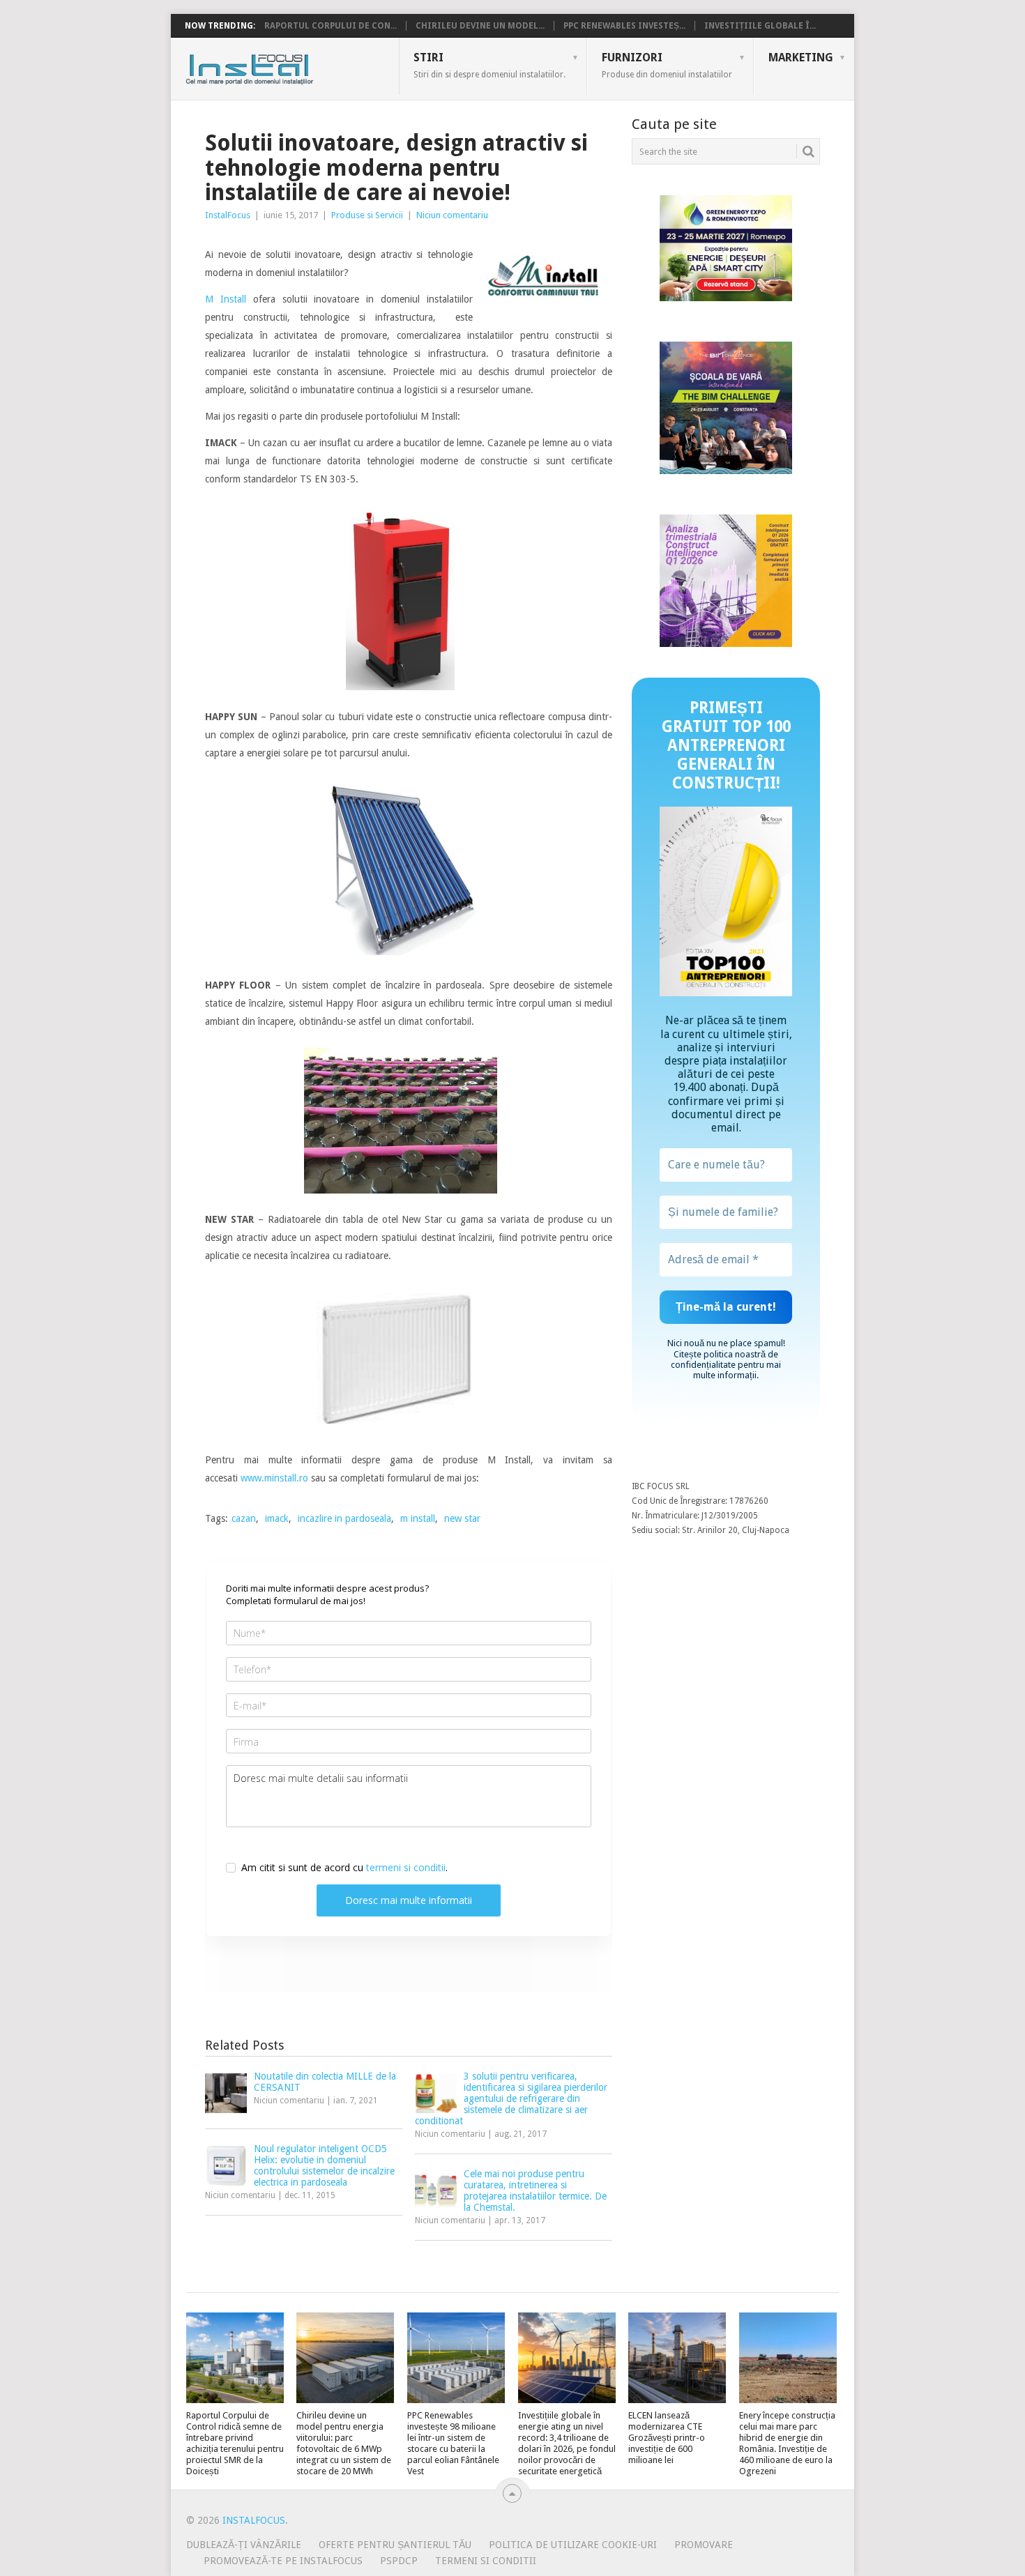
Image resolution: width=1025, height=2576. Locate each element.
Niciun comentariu (452, 215)
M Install (226, 299)
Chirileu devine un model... (480, 26)
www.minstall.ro (274, 1478)
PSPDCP (399, 2561)
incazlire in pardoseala (344, 1518)
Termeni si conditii (486, 2561)
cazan (244, 1518)
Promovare (704, 2545)
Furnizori (667, 65)
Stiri (489, 65)
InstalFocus (281, 66)
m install (418, 1518)
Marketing (801, 58)
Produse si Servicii (367, 215)
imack (277, 1518)
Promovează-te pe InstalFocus (283, 2561)
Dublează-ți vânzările (244, 2545)
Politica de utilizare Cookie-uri (573, 2545)
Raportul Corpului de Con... (331, 26)
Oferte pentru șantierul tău (395, 2545)
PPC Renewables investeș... (624, 26)
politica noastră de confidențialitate (724, 1359)
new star (462, 1518)
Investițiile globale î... (760, 26)
